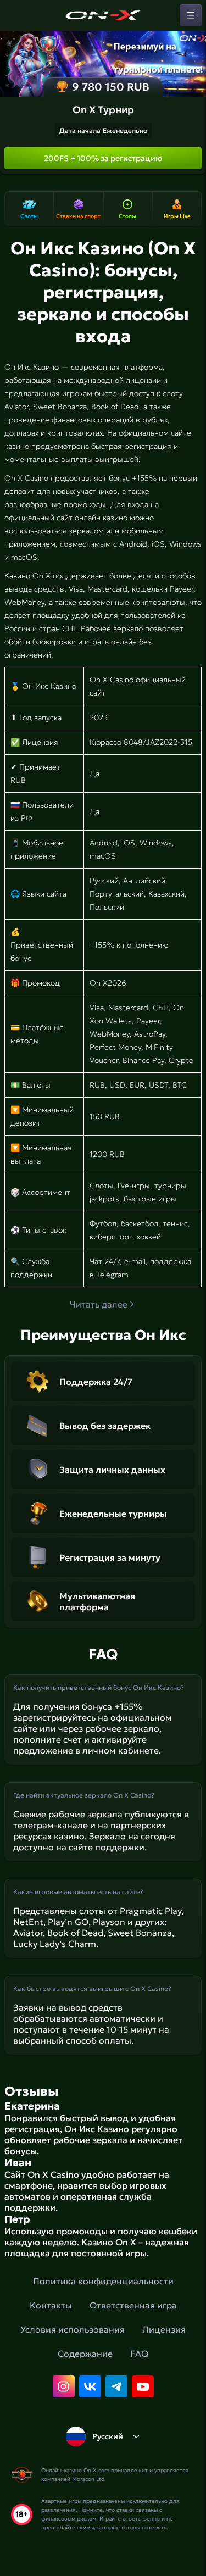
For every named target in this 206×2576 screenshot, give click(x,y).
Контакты (51, 2305)
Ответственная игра (133, 2305)
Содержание (85, 2354)
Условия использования (73, 2329)
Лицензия (164, 2329)
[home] (103, 15)
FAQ (139, 2354)
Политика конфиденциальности (103, 2281)
